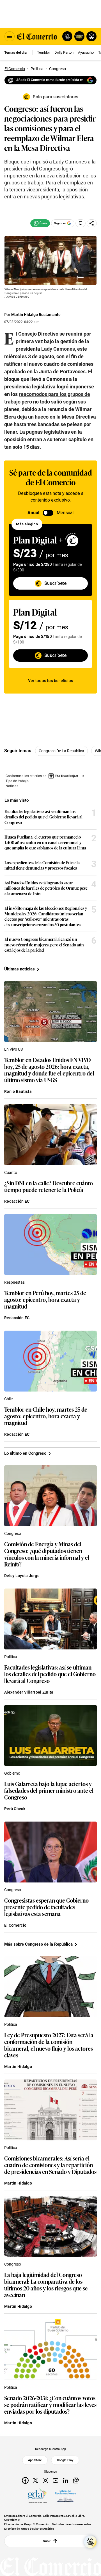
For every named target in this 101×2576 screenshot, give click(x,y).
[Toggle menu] (10, 36)
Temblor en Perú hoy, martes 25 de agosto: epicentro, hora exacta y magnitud (45, 1299)
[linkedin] (66, 2480)
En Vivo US (13, 1049)
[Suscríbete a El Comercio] (78, 36)
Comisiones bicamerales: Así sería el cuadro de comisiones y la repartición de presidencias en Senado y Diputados (50, 2165)
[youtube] (56, 2480)
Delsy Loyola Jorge (22, 1576)
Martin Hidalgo (18, 2067)
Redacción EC (17, 1201)
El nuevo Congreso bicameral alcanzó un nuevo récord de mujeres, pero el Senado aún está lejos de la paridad (44, 945)
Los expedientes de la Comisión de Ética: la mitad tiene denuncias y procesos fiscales (42, 865)
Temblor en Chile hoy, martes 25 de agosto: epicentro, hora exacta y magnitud (46, 1416)
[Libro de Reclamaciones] (65, 2496)
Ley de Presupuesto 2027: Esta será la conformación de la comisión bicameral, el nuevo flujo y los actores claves (49, 2045)
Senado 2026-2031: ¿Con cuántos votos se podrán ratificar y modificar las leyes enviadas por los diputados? (50, 2404)
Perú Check (15, 1809)
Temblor (43, 52)
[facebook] (25, 2480)
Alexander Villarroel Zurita (29, 1692)
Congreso (13, 1533)
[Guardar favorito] (81, 223)
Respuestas (14, 1282)
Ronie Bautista (18, 1091)
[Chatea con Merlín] (67, 36)
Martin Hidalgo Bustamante (36, 315)
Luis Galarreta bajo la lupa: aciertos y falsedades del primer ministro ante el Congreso (49, 1790)
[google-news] (76, 2480)
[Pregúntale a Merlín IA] (90, 2542)
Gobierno (12, 1773)
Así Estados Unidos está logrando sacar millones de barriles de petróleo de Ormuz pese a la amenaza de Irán (46, 888)
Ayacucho (86, 52)
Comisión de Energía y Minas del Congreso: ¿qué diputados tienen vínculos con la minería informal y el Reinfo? (47, 1554)
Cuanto (11, 1172)
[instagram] (45, 2480)
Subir (47, 2541)
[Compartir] (92, 223)
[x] (35, 2480)
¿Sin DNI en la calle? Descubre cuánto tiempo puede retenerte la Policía (49, 1186)
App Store (35, 2460)
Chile (8, 1399)
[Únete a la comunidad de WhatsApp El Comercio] (40, 223)
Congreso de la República (61, 751)
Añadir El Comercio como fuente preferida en (50, 80)
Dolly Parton (64, 52)
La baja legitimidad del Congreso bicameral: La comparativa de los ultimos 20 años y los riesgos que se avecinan (46, 2285)
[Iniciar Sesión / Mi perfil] (91, 36)
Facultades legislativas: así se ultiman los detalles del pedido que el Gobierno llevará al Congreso (43, 817)
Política (11, 1657)
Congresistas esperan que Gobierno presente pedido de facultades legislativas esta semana (46, 1907)
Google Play (65, 2460)
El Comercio (15, 1925)
